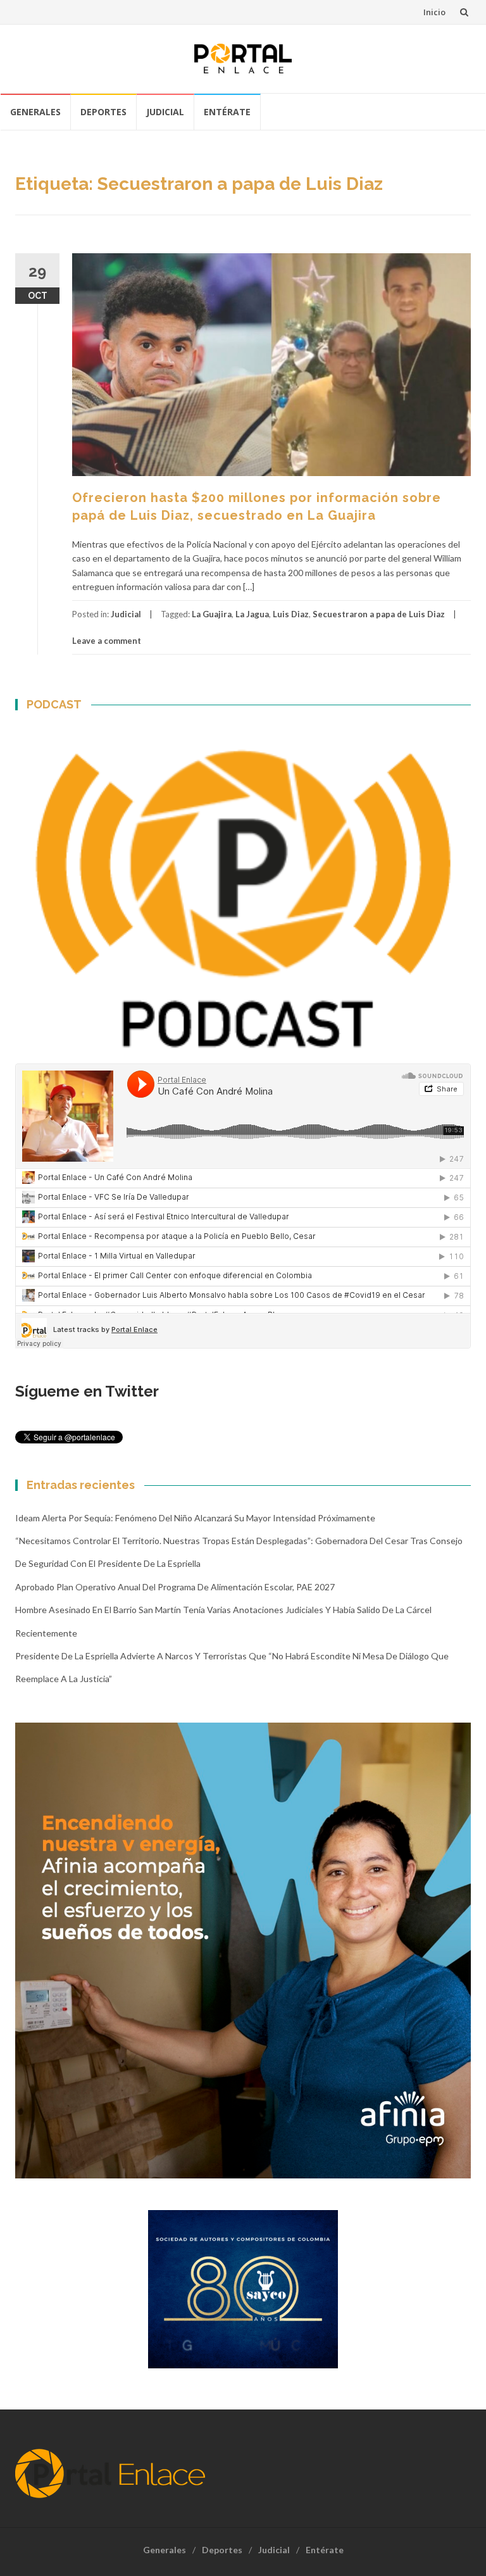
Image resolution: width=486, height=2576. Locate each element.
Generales (35, 112)
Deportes (103, 112)
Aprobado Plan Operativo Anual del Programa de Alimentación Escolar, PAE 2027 (175, 1587)
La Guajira (212, 614)
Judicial (165, 112)
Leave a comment (107, 641)
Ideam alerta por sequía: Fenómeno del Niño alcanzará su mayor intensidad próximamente (195, 1518)
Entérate (227, 112)
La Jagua (252, 614)
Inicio (434, 12)
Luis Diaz (291, 614)
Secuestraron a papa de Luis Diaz (379, 614)
